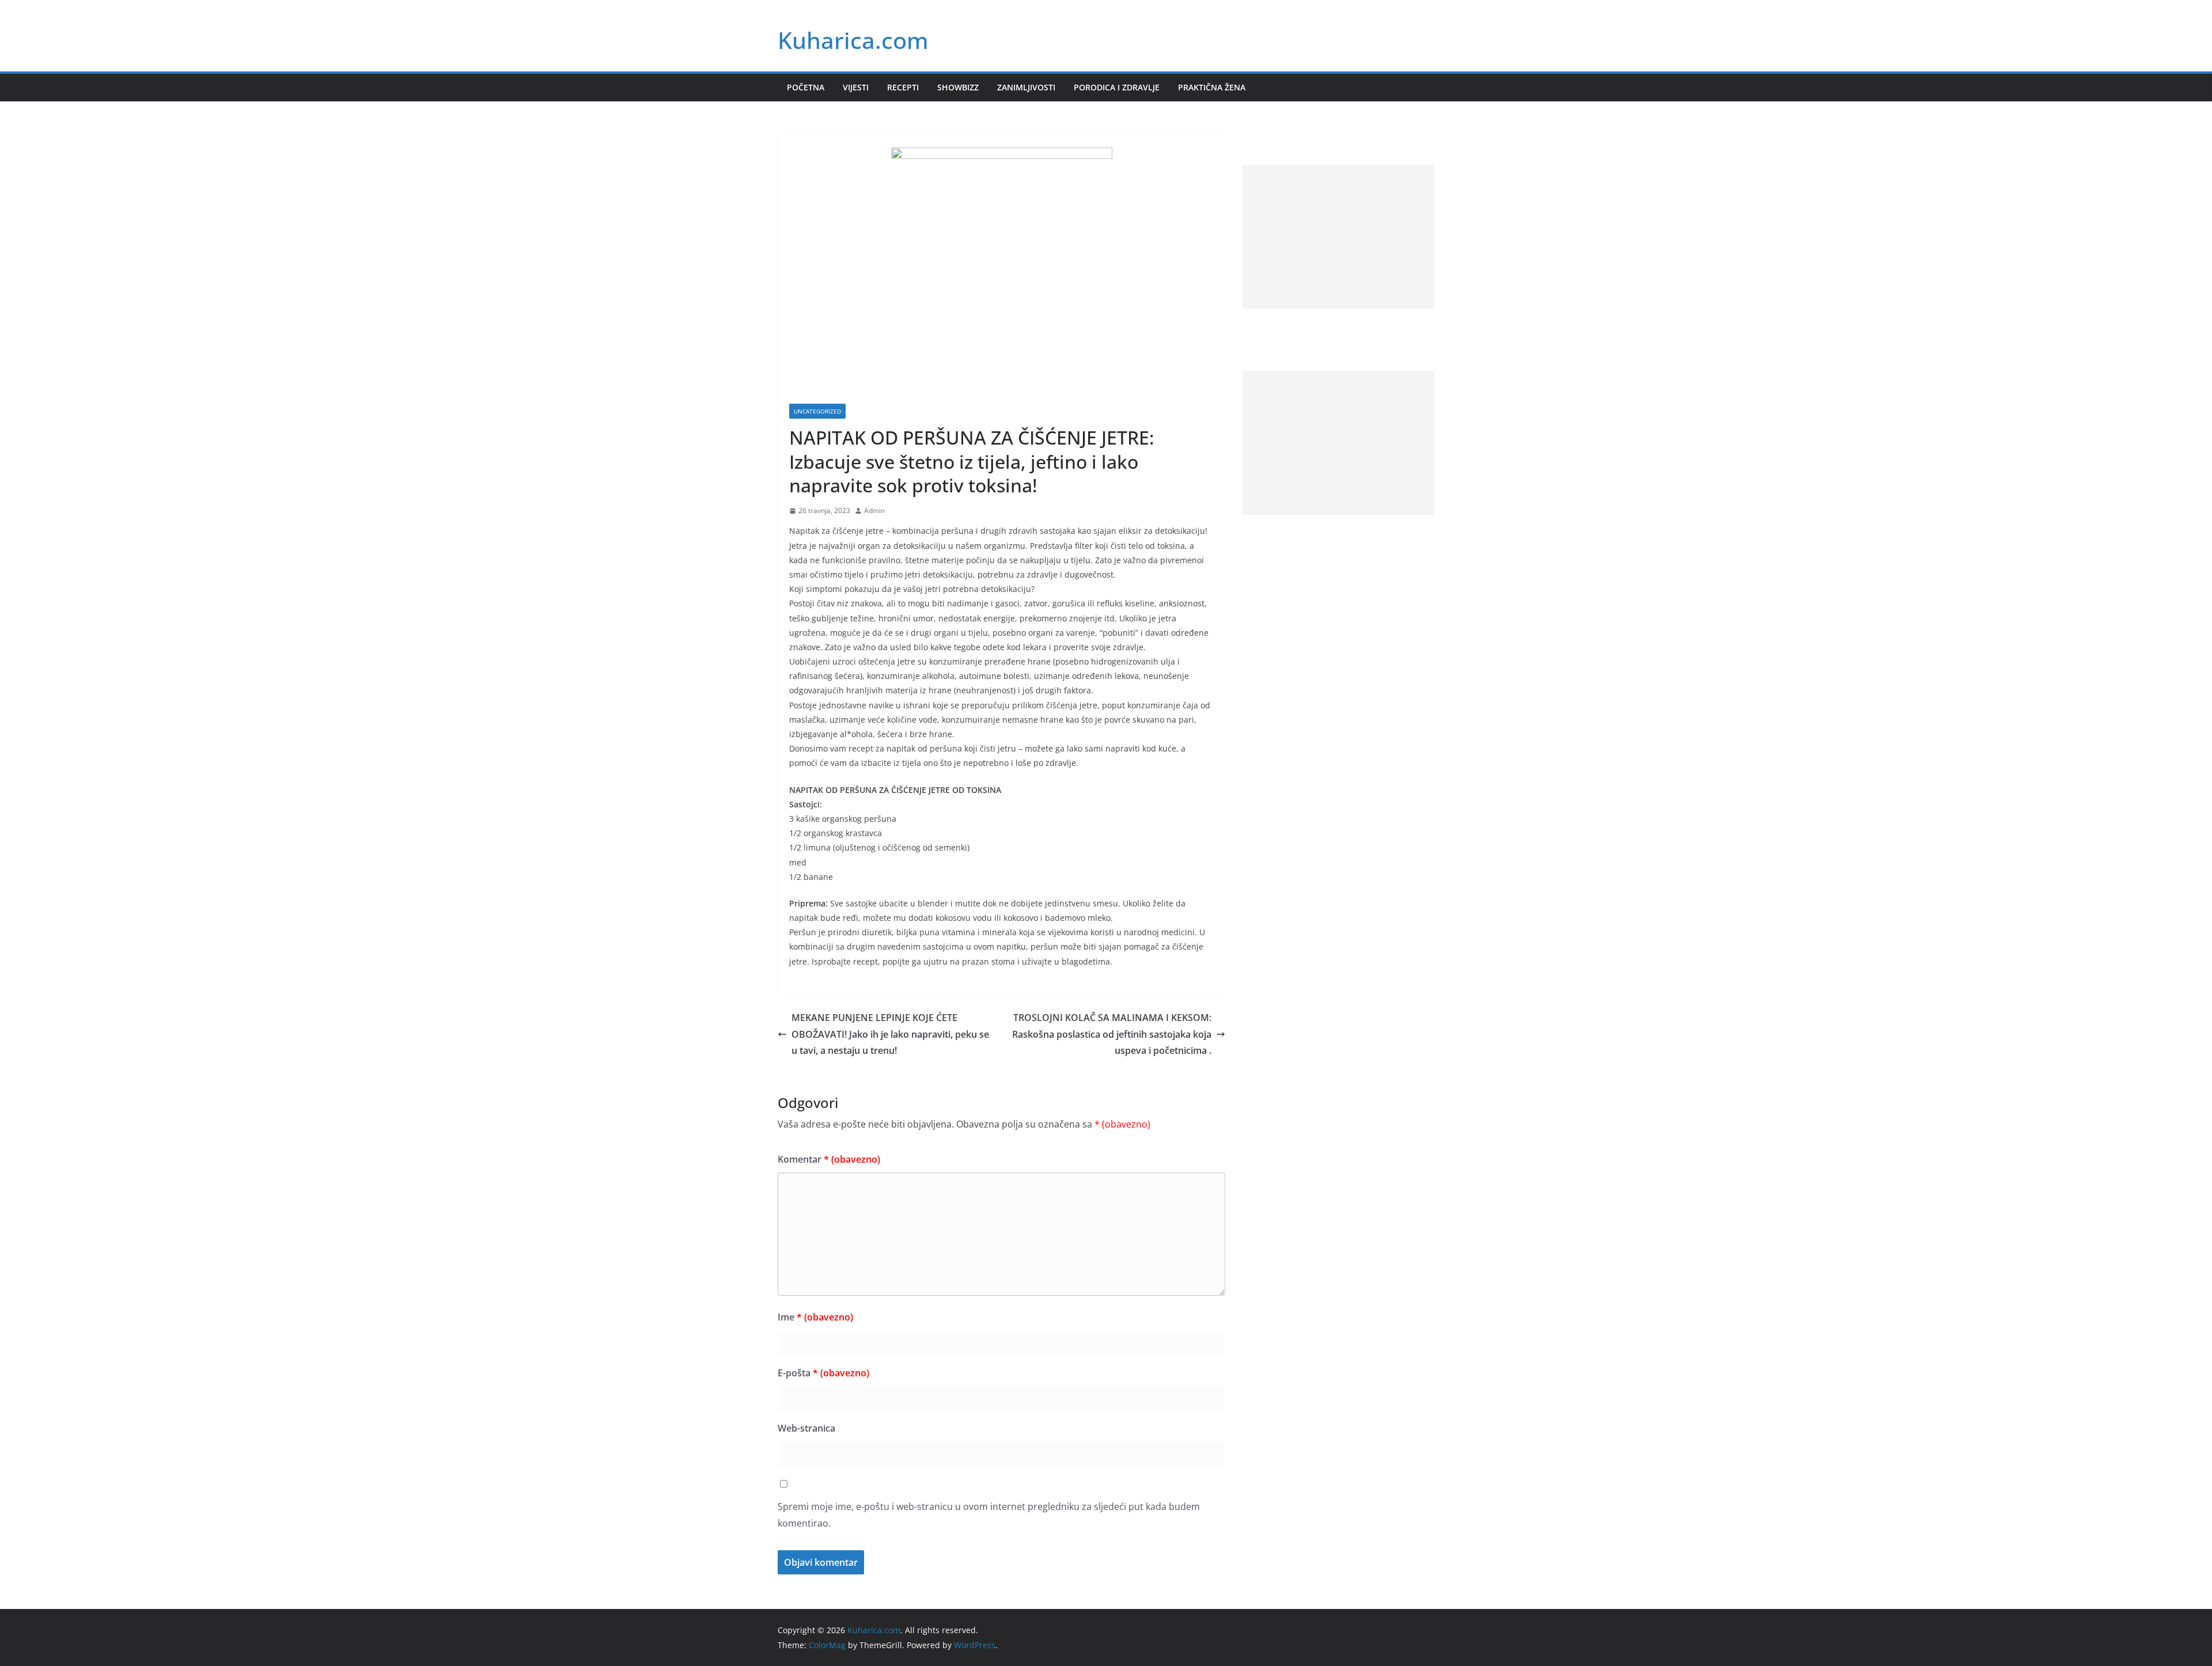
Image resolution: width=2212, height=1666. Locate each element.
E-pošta (823, 1373)
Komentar (829, 1159)
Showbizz (958, 87)
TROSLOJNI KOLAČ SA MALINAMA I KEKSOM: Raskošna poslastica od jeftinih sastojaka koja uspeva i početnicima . (1112, 1034)
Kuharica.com (853, 40)
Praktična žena (1212, 87)
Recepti (903, 87)
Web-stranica (806, 1428)
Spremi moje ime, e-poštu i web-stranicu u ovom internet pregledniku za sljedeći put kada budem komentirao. (989, 1515)
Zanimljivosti (1026, 87)
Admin (874, 511)
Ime (815, 1317)
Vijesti (856, 87)
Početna (806, 87)
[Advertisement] (1338, 237)
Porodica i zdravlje (1117, 87)
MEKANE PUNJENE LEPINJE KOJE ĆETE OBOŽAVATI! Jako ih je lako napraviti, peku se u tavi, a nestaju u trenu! (890, 1034)
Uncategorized (817, 411)
